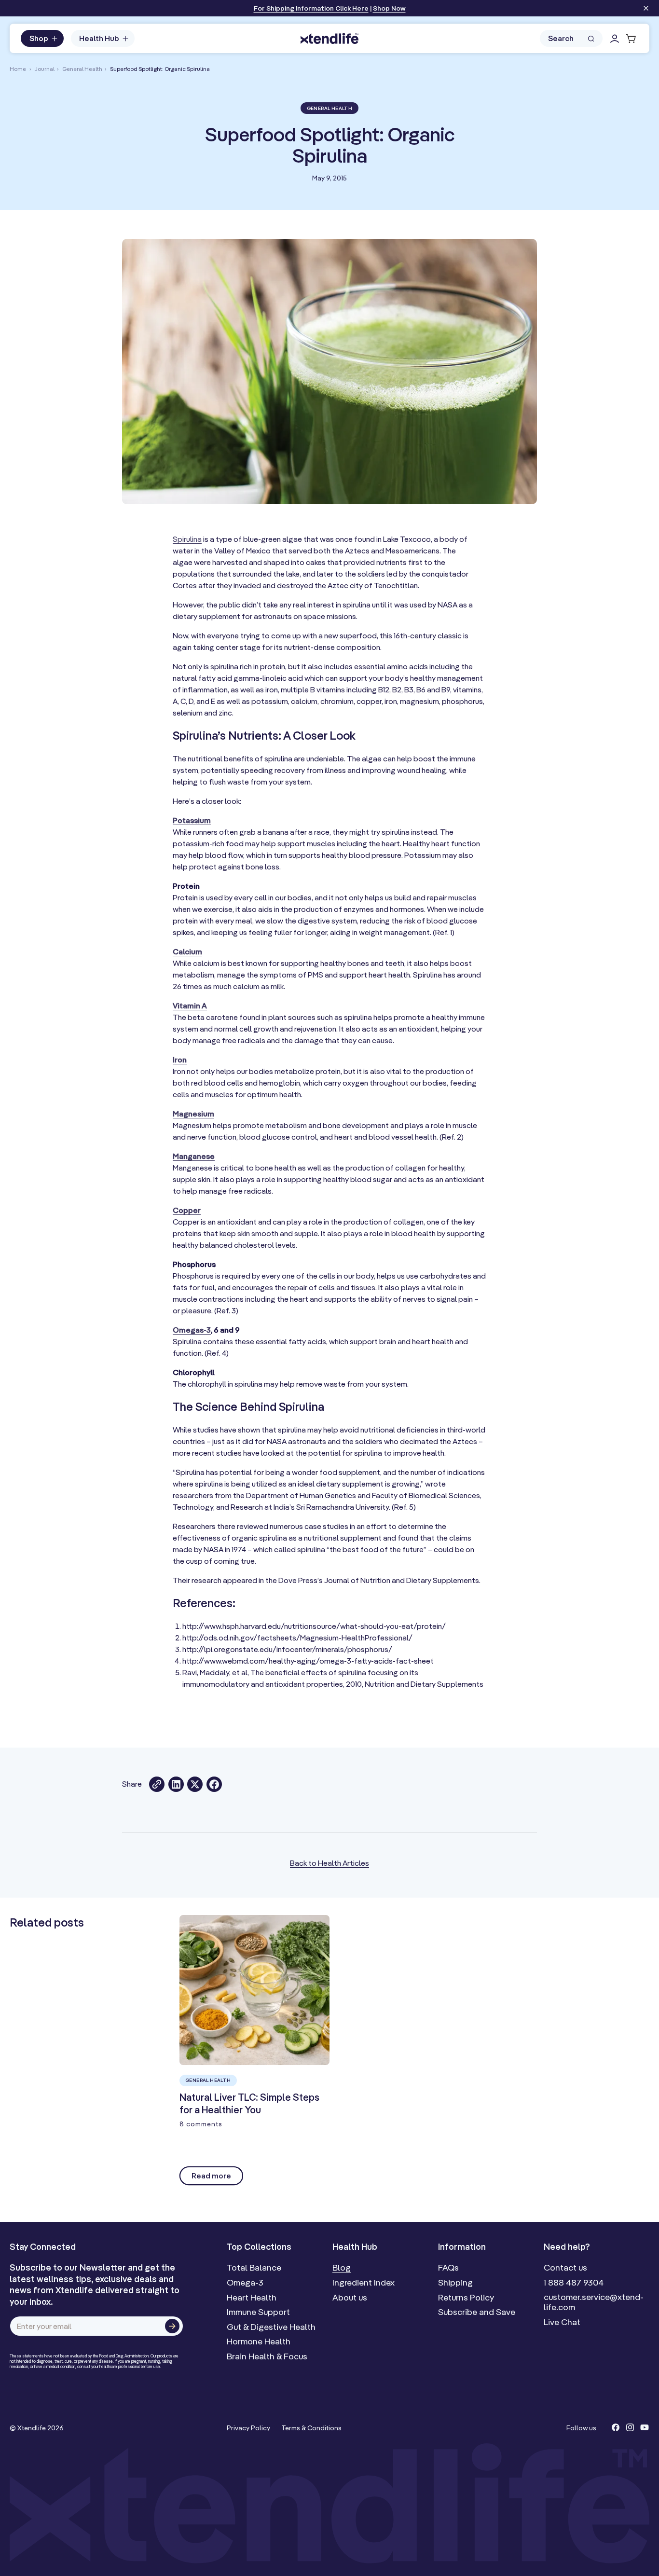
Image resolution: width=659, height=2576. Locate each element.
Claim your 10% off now (409, 1348)
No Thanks (362, 1370)
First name (364, 1268)
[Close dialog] (482, 1195)
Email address (371, 1303)
